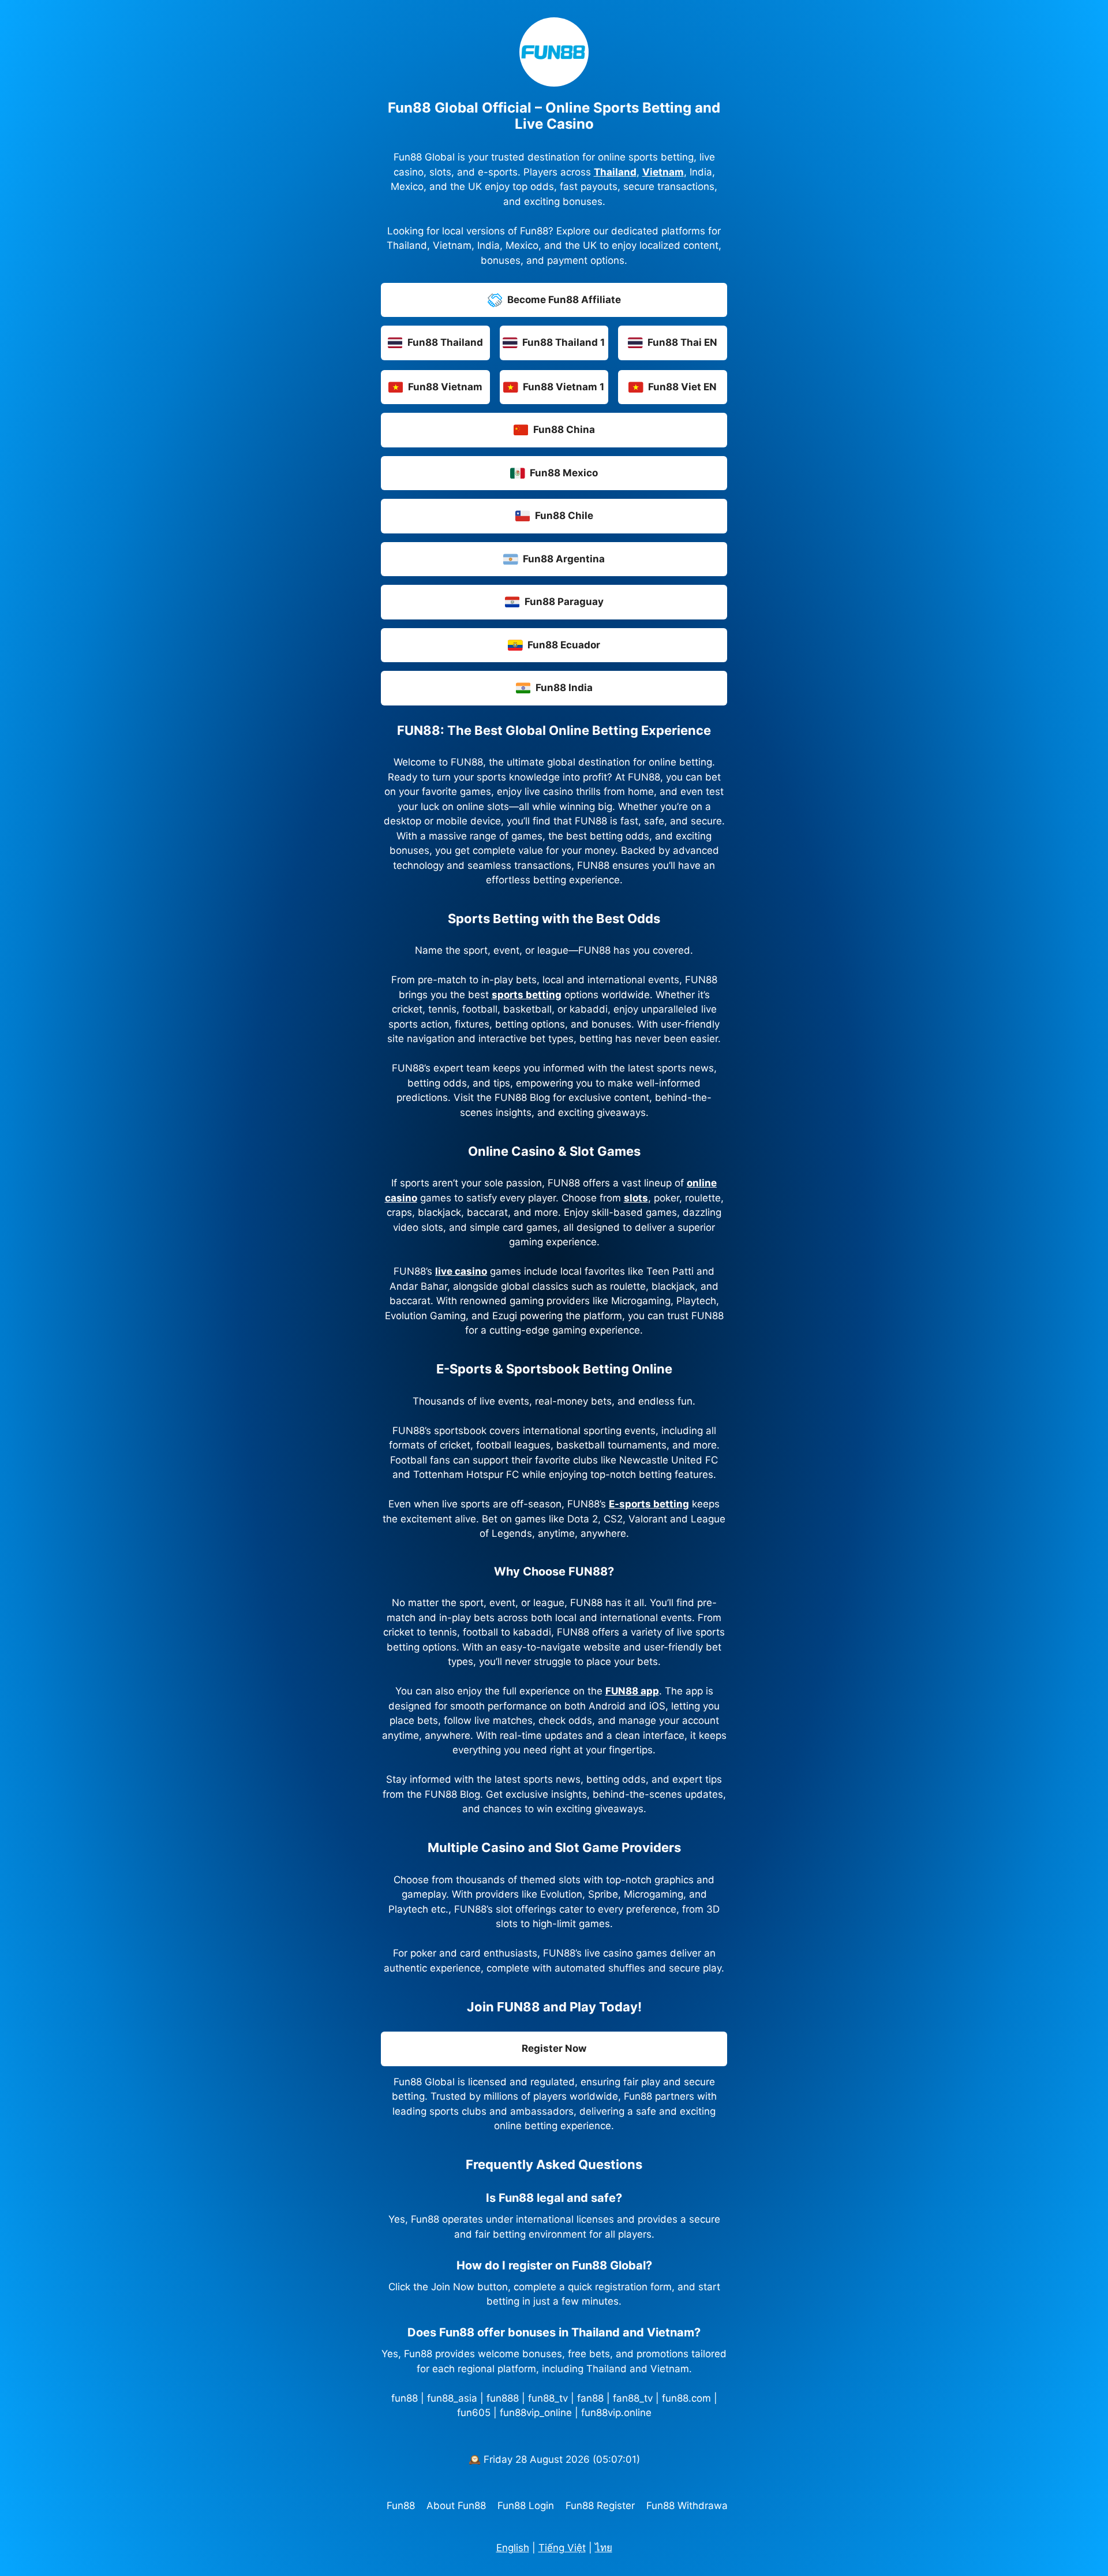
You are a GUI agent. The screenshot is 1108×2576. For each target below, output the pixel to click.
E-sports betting (649, 1504)
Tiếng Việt (562, 2548)
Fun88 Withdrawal (688, 2506)
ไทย (604, 2548)
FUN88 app (632, 1691)
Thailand (615, 172)
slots (636, 1198)
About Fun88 (456, 2506)
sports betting (527, 995)
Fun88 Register (600, 2506)
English (513, 2548)
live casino (461, 1271)
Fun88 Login (526, 2506)
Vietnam (663, 172)
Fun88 (401, 2506)
